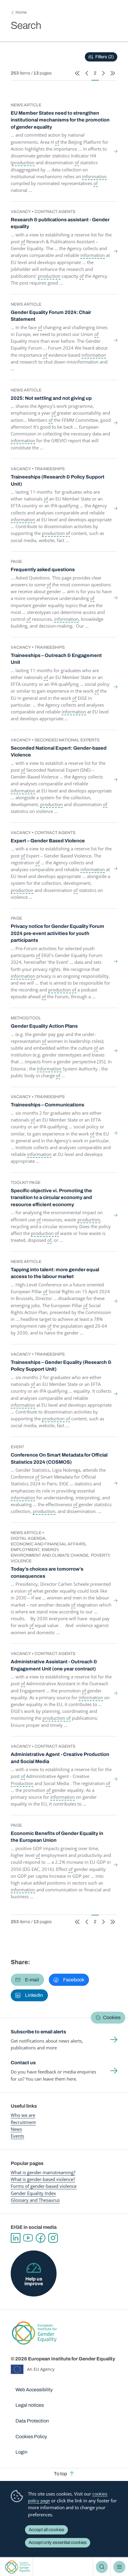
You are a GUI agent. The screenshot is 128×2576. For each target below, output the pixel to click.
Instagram (53, 2238)
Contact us (23, 2063)
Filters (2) (104, 57)
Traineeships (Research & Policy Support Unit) (58, 480)
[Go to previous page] (86, 73)
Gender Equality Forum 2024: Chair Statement (51, 316)
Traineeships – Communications (47, 1105)
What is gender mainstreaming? (43, 2172)
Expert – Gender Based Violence (48, 841)
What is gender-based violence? (43, 2179)
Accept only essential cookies (58, 2542)
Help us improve (34, 2281)
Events (17, 2136)
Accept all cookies (46, 2530)
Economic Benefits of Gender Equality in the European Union (57, 1837)
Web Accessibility (34, 2390)
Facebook (40, 2238)
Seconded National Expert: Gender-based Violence (59, 752)
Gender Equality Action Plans (44, 1026)
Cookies (112, 2017)
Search (102, 2567)
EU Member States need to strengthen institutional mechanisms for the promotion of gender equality (60, 120)
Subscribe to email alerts (38, 2032)
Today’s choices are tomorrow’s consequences (47, 1573)
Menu (119, 2567)
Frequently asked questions (43, 570)
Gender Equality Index (33, 2193)
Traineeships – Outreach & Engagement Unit (56, 659)
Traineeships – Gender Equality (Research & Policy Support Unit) (61, 1366)
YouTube (28, 2238)
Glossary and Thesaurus (35, 2200)
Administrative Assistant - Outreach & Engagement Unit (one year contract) (54, 1665)
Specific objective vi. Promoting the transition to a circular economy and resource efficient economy (51, 1198)
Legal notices (30, 2405)
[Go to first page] (77, 73)
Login (21, 2452)
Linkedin (15, 2238)
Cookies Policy (31, 2437)
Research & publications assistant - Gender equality (60, 223)
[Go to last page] (113, 73)
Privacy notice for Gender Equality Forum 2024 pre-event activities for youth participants (57, 933)
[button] (27, 1980)
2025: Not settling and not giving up (51, 398)
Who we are (23, 2115)
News (16, 2129)
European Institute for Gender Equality (18, 2567)
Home (21, 12)
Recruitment (23, 2122)
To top (60, 2474)
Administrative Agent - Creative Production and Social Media (60, 1758)
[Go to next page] (103, 73)
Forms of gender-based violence (44, 2186)
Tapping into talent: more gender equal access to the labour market (55, 1273)
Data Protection (32, 2421)
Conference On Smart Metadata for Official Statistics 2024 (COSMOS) (59, 1458)
